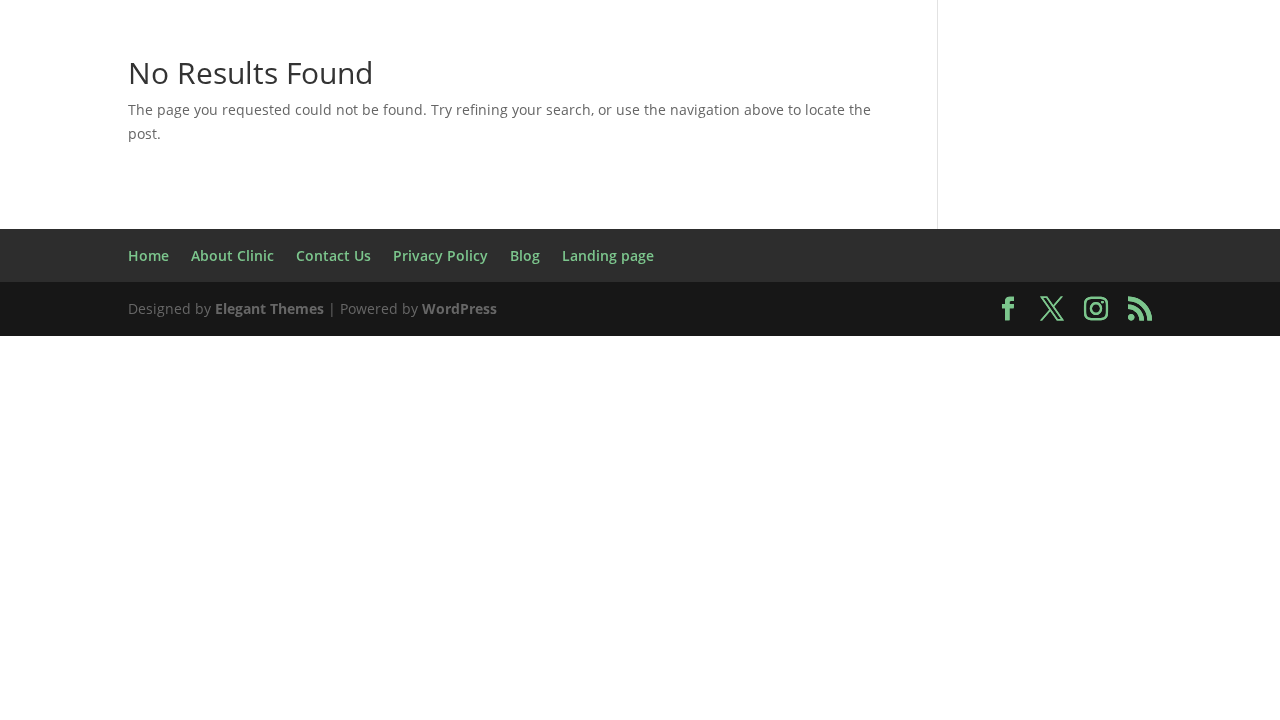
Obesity (651, 401)
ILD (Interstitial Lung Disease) (402, 307)
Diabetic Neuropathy (201, 213)
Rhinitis (993, 448)
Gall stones (589, 260)
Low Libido (967, 354)
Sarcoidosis (1097, 448)
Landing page (259, 354)
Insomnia (591, 307)
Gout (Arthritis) (945, 260)
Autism (925, 72)
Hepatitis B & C (1097, 260)
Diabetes (1173, 166)
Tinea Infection (1143, 495)
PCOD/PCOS (907, 401)
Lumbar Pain (143, 401)
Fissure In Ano (944, 213)
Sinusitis (512, 495)
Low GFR (860, 354)
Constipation (465, 166)
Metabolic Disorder (302, 401)
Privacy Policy (382, 448)
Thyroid (1024, 495)
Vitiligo (781, 542)
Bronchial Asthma (333, 119)
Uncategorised (895, 542)
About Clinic (160, 72)
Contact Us (588, 166)
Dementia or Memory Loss (999, 166)
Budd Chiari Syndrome (528, 119)
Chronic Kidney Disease (145, 166)
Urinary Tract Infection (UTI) (609, 542)
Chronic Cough (841, 119)
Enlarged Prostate (475, 213)
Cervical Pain (702, 119)
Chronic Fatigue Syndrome (1039, 119)
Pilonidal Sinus (1104, 401)
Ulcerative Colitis (394, 542)
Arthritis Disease (801, 72)
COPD (681, 166)
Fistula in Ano (1086, 213)
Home (61, 72)
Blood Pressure (169, 119)
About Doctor (292, 72)
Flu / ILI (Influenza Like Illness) (226, 260)
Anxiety (675, 72)
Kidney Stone (123, 354)
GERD (834, 260)
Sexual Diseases (386, 495)
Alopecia (408, 72)
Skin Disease (803, 495)
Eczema (344, 213)
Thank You (924, 495)
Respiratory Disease (649, 448)
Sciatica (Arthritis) (126, 495)
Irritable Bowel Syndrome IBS (780, 307)
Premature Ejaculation (205, 448)
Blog (1202, 72)
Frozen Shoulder (449, 260)
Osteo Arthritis (770, 401)
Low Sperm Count (1112, 354)
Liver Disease (743, 354)
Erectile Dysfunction (660, 213)
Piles (1000, 401)
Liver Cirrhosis (601, 354)
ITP (942, 307)
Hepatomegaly (116, 307)
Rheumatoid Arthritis (848, 448)
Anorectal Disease (544, 72)
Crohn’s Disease (795, 166)
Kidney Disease (1137, 307)
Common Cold (328, 166)
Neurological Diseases (501, 401)
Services (260, 495)
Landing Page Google (427, 354)
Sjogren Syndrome (649, 495)
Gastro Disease (723, 260)
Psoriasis (502, 448)
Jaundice (1014, 307)
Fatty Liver (815, 213)
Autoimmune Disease (1069, 72)
